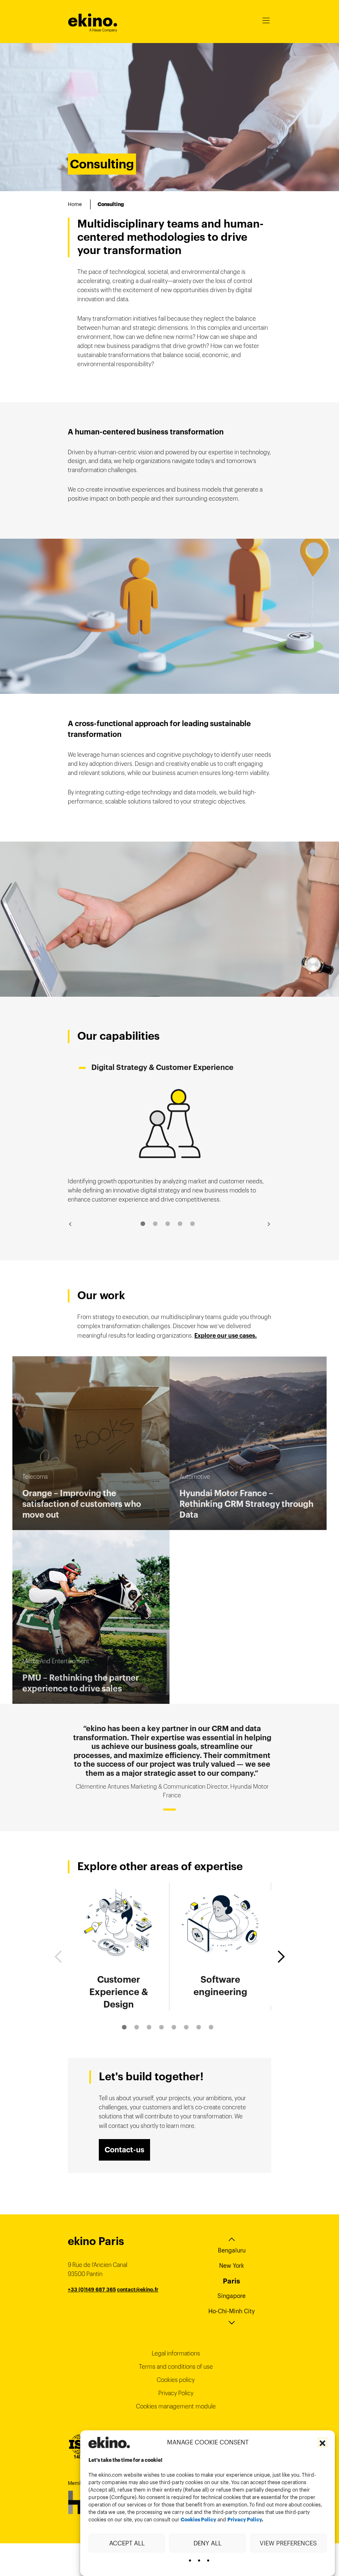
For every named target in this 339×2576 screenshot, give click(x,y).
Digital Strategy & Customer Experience (162, 1067)
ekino (93, 20)
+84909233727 (87, 2299)
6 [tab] (186, 2027)
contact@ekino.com (131, 2299)
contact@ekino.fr (138, 2289)
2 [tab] (155, 1224)
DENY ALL (208, 2543)
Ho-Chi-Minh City (232, 2311)
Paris (232, 2281)
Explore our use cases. (226, 1336)
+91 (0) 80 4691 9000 (95, 2308)
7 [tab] (199, 2027)
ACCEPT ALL (127, 2543)
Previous (70, 1224)
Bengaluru (232, 2250)
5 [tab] (192, 1224)
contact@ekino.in (144, 2308)
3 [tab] (168, 1224)
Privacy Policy (245, 2520)
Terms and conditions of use (176, 2367)
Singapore (232, 2296)
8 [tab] (211, 2027)
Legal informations (176, 2353)
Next (269, 1224)
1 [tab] (143, 1224)
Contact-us (124, 2150)
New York (232, 2266)
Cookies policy (176, 2380)
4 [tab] (180, 1224)
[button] (322, 2442)
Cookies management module (176, 2406)
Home (75, 204)
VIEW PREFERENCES (288, 2543)
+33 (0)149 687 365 (92, 2289)
